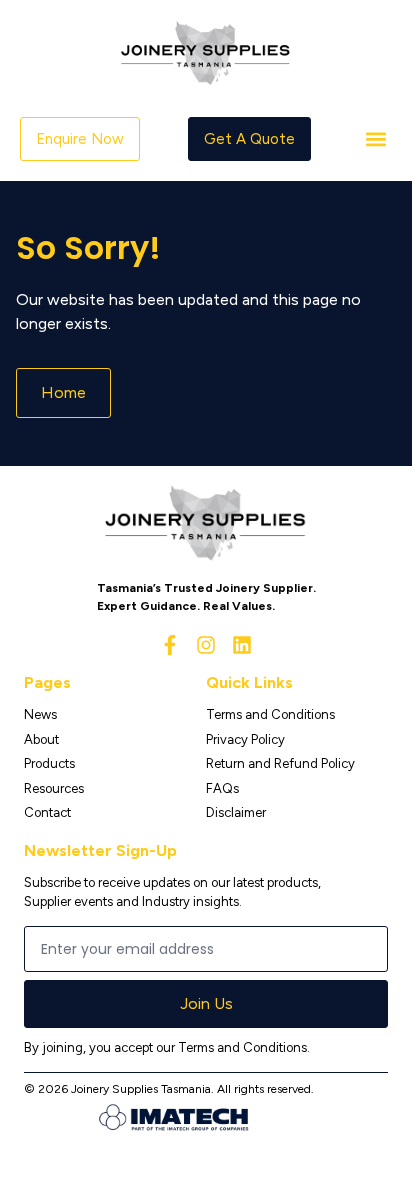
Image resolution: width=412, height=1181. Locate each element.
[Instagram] (206, 645)
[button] (375, 138)
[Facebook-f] (170, 645)
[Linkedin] (242, 645)
